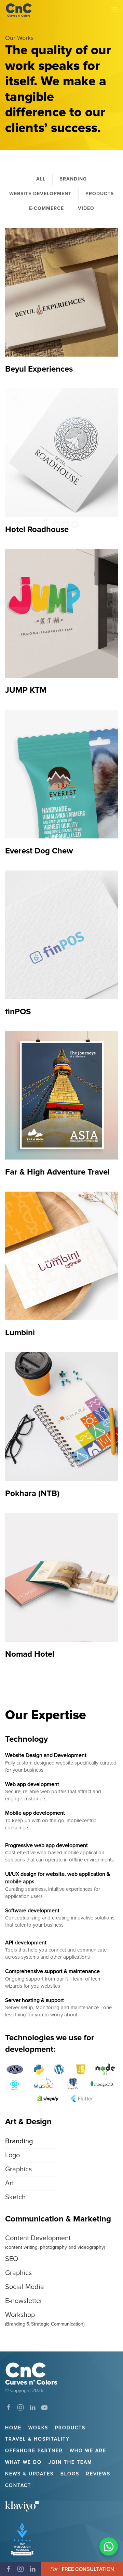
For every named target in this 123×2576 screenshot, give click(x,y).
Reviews (98, 2474)
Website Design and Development (46, 1755)
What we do (23, 2462)
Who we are (88, 2451)
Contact (18, 2485)
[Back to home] (19, 10)
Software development (32, 1911)
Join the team (70, 2462)
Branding (73, 179)
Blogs (70, 2474)
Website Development (40, 194)
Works (38, 2428)
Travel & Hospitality (37, 2439)
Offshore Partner (34, 2451)
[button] (114, 10)
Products (100, 194)
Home (13, 2428)
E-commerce (46, 208)
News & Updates (29, 2474)
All (41, 179)
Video (86, 208)
